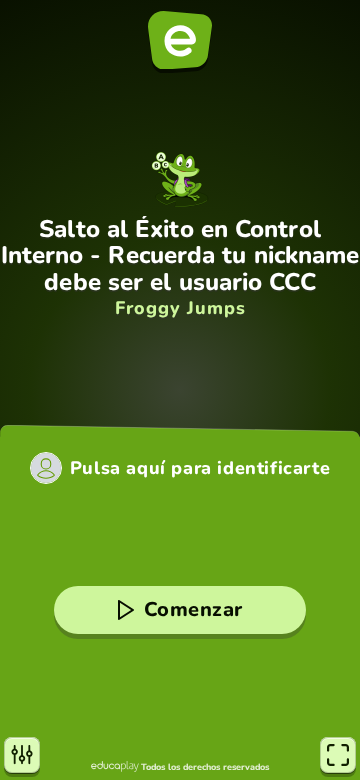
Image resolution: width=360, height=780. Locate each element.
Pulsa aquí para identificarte (200, 468)
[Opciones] (22, 755)
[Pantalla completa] (338, 755)
